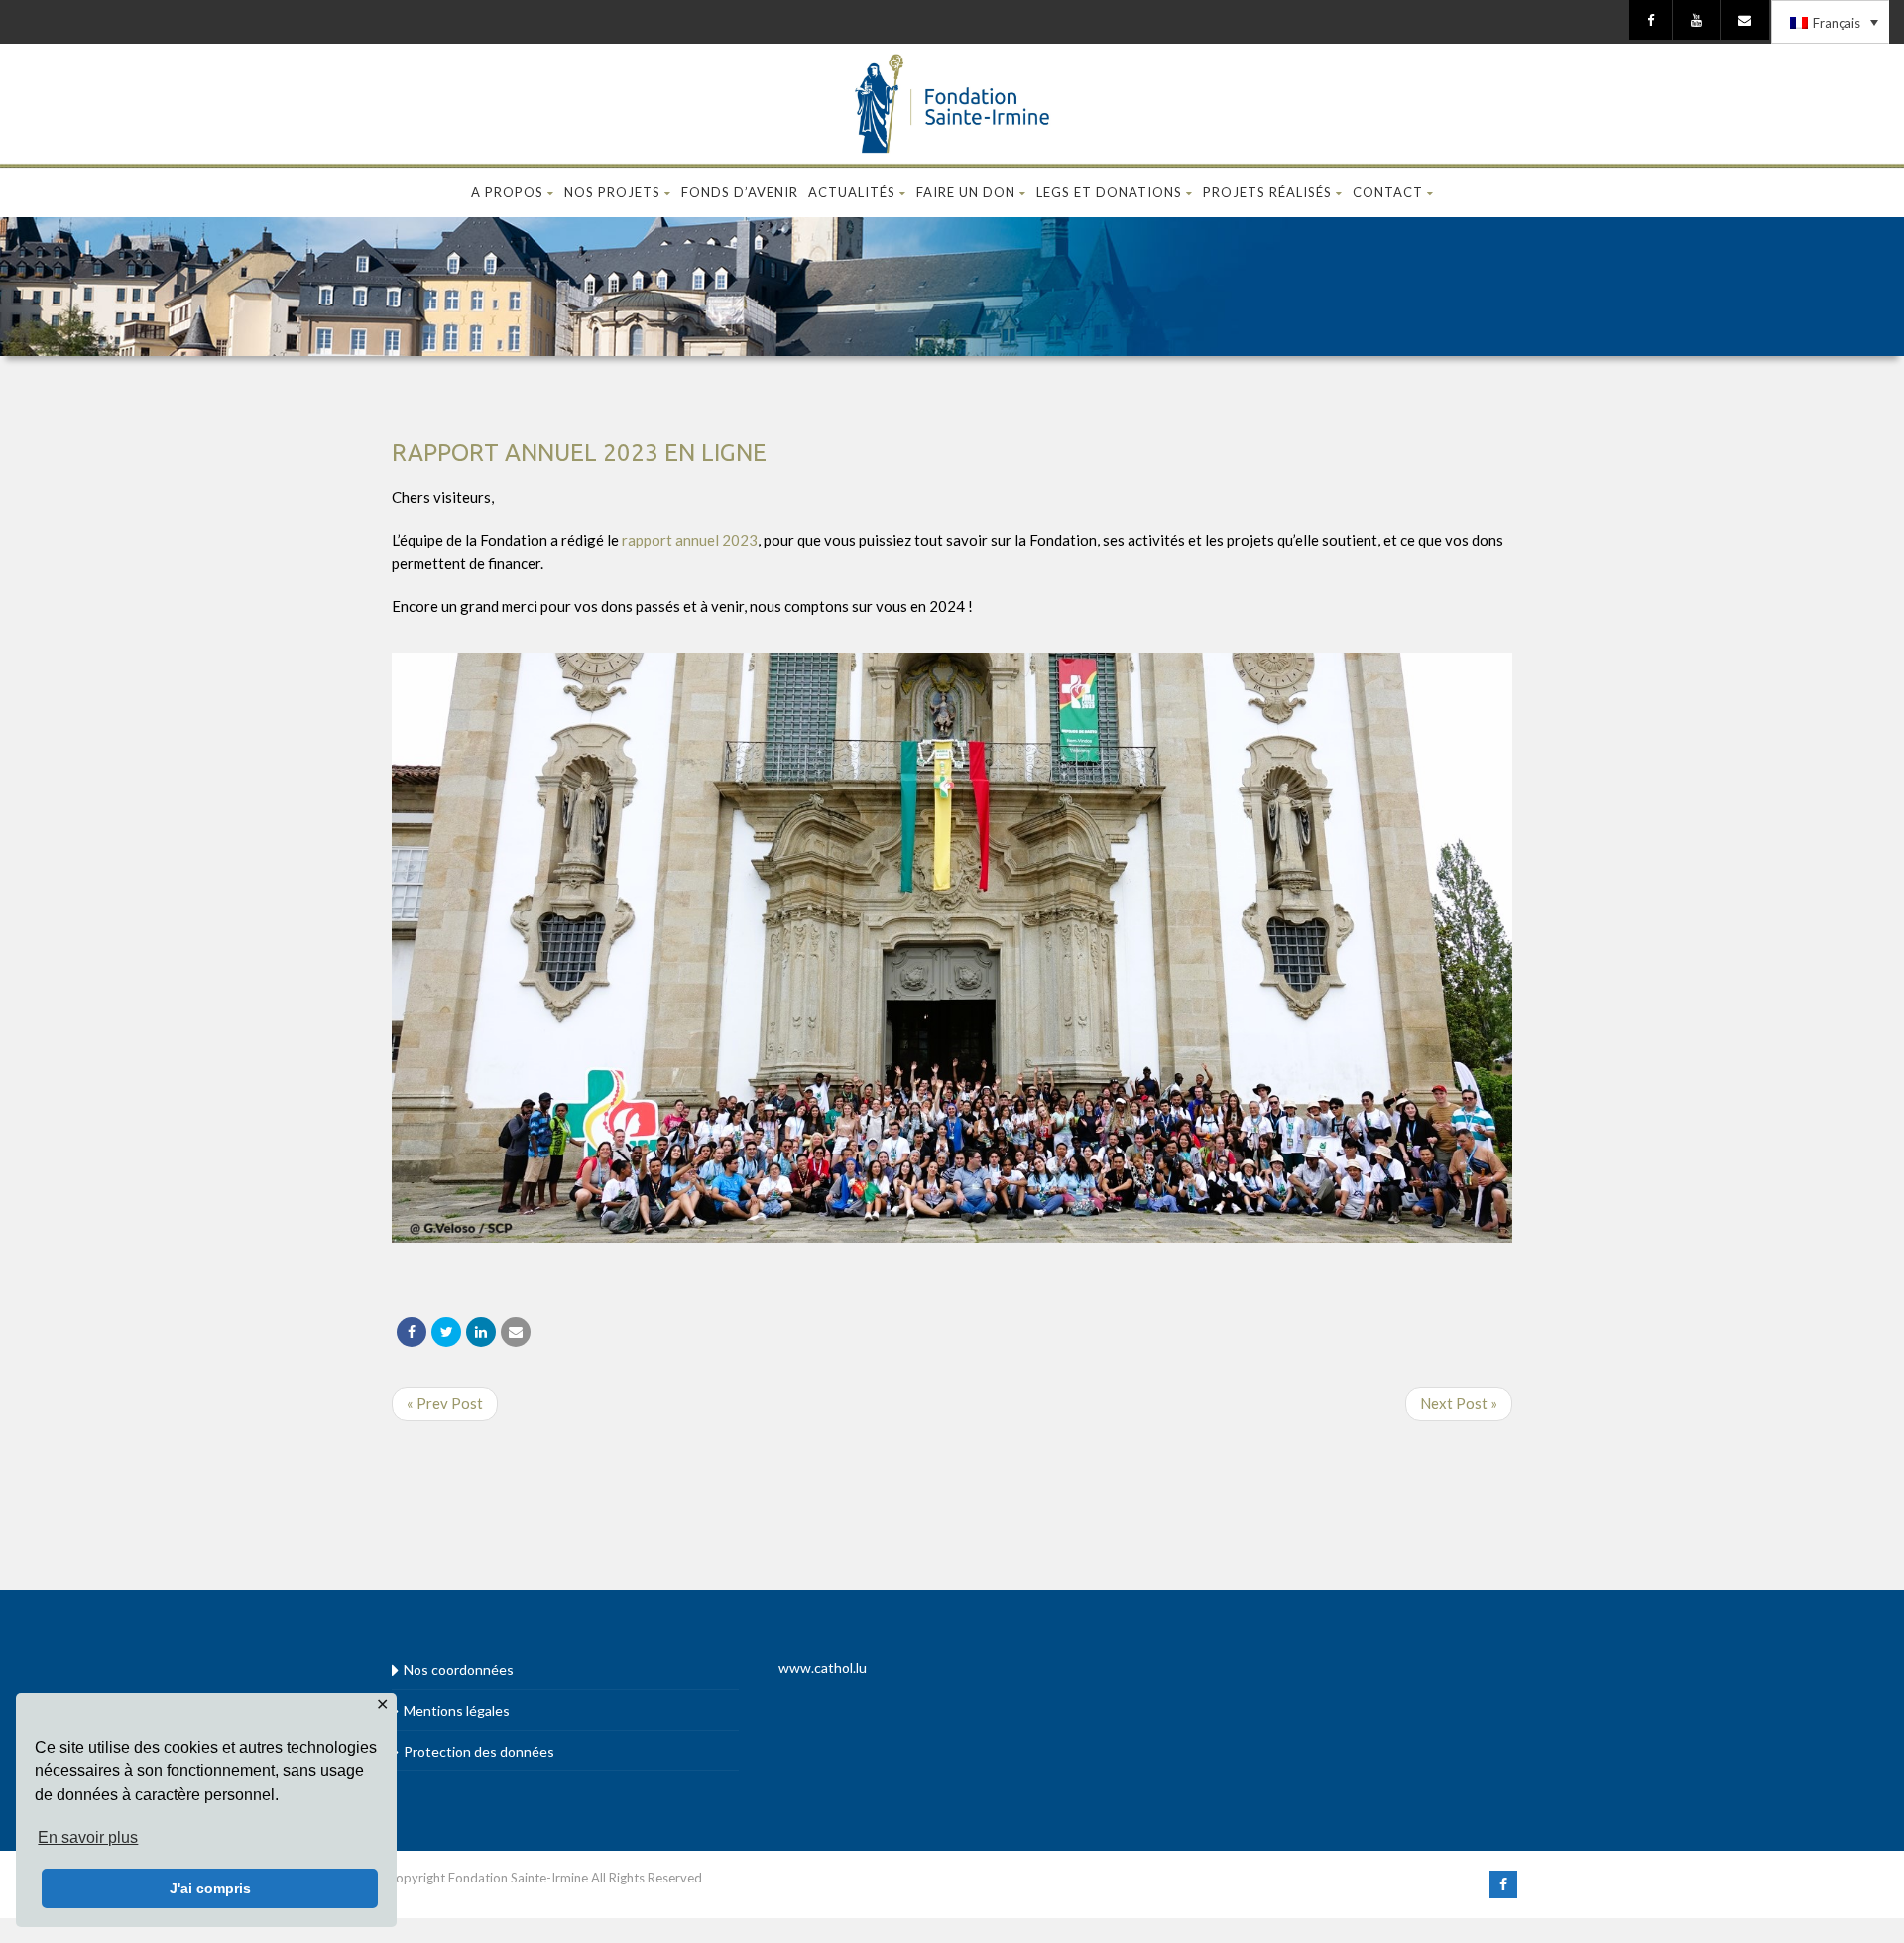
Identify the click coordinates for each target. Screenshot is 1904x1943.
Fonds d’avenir (740, 192)
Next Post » (1459, 1403)
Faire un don (966, 192)
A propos (507, 192)
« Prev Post (445, 1403)
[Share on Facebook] (412, 1332)
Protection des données (479, 1751)
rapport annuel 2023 (690, 540)
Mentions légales (457, 1710)
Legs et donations (1109, 192)
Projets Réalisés (1267, 192)
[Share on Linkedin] (481, 1332)
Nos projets (612, 192)
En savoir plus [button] (88, 1837)
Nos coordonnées (459, 1670)
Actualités (852, 192)
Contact (1388, 192)
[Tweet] (446, 1332)
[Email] (516, 1332)
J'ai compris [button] (210, 1888)
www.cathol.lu (823, 1668)
